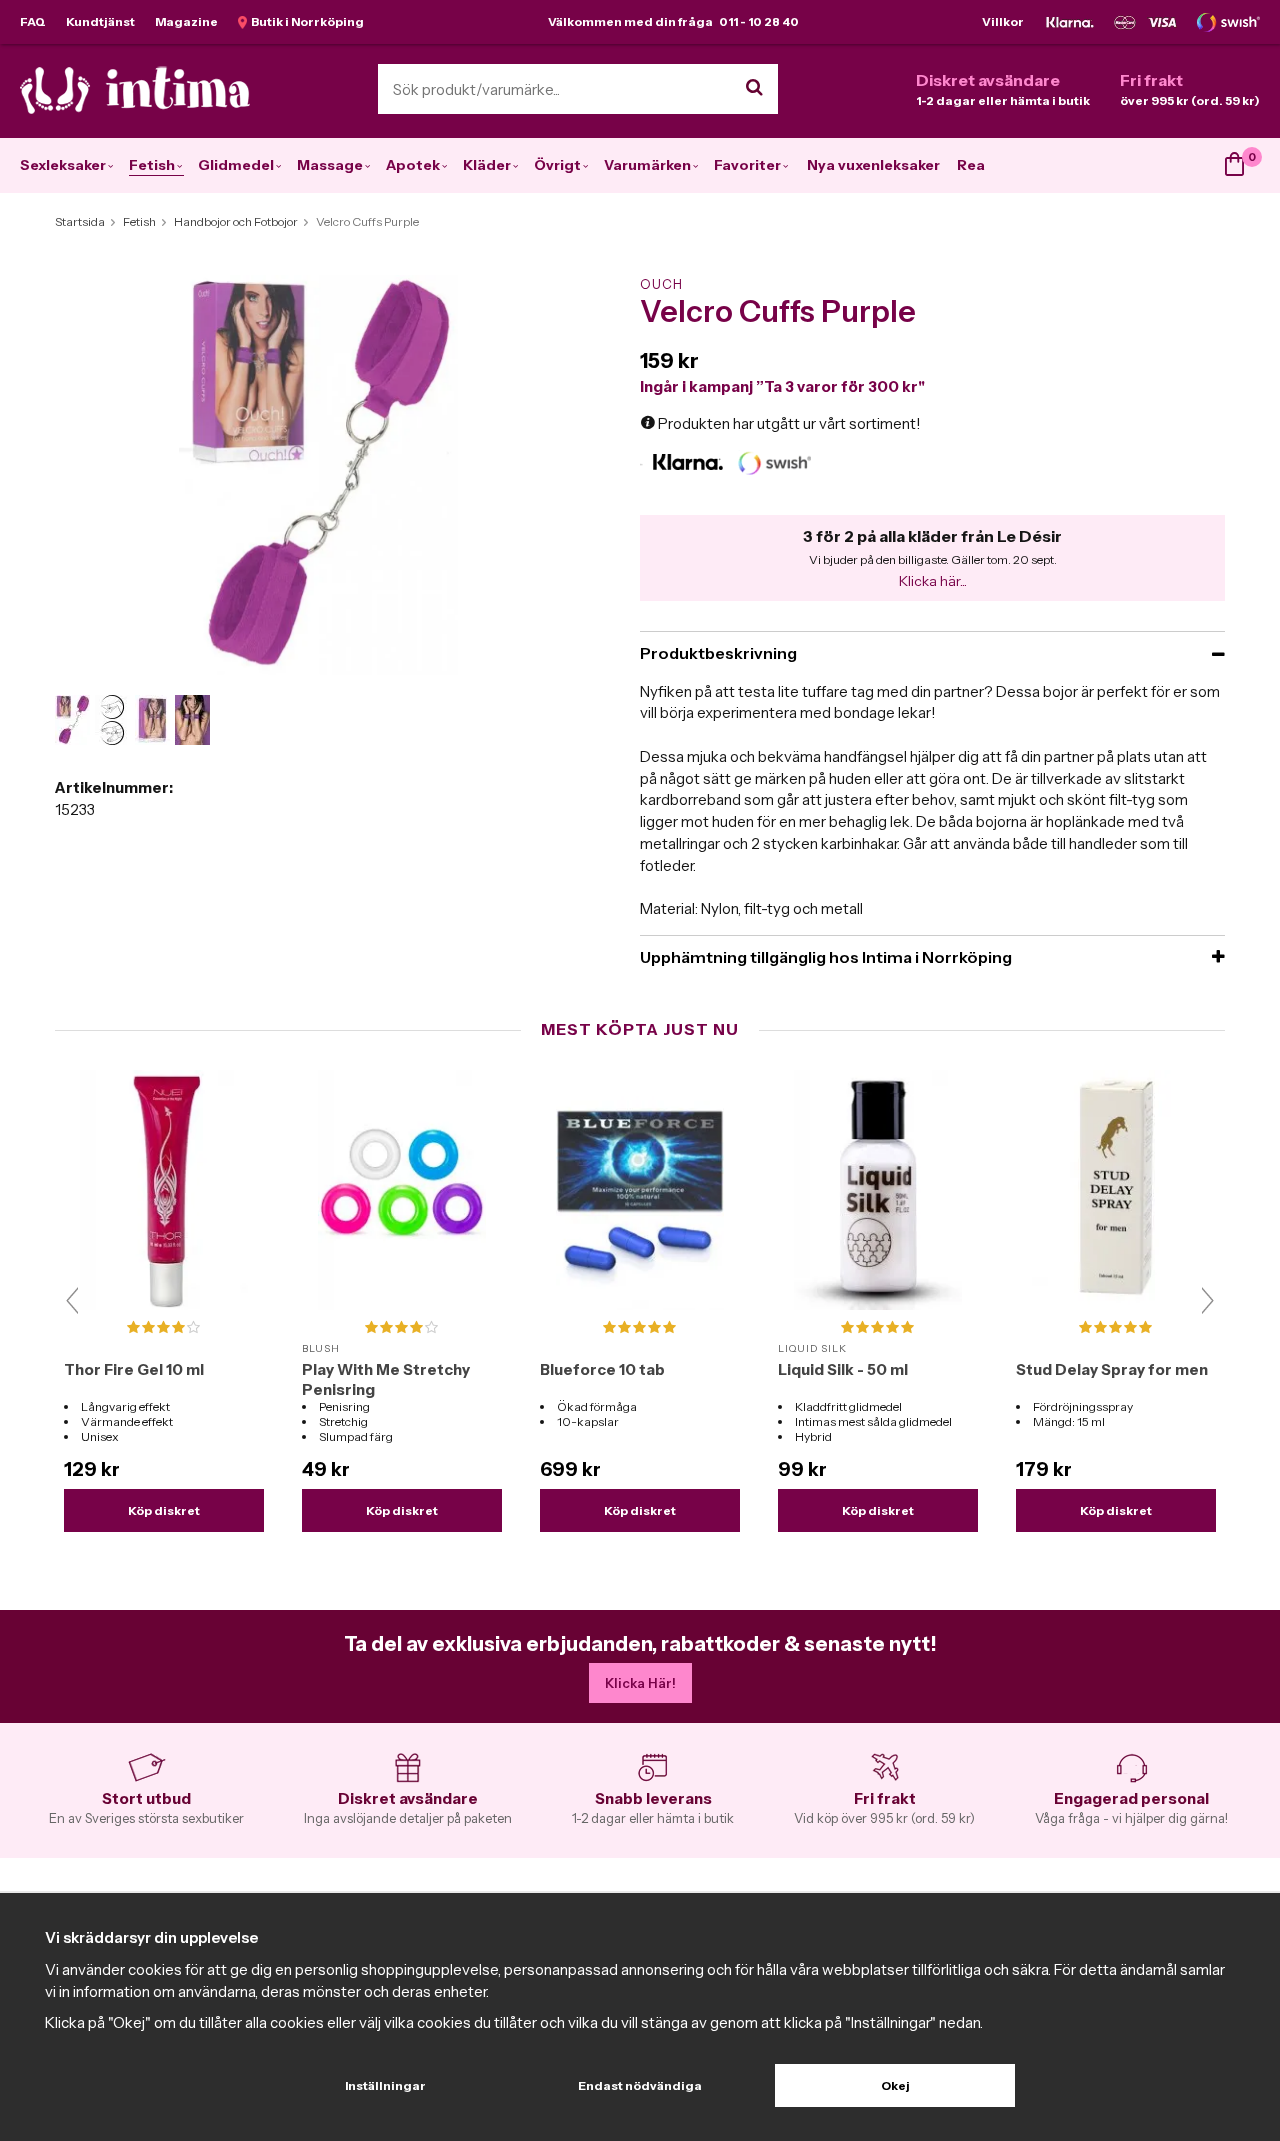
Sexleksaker (63, 165)
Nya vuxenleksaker (873, 165)
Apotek (413, 165)
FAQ (33, 21)
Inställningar (385, 2085)
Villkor (1003, 21)
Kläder (487, 165)
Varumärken (647, 165)
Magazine (186, 21)
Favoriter (747, 165)
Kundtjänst (100, 21)
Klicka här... (933, 581)
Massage (330, 165)
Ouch (661, 284)
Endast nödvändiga (640, 2085)
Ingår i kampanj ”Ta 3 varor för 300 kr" (782, 386)
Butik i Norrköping (305, 21)
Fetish (152, 165)
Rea (971, 165)
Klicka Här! (640, 1683)
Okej (895, 2085)
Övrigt (557, 165)
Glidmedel (236, 165)
